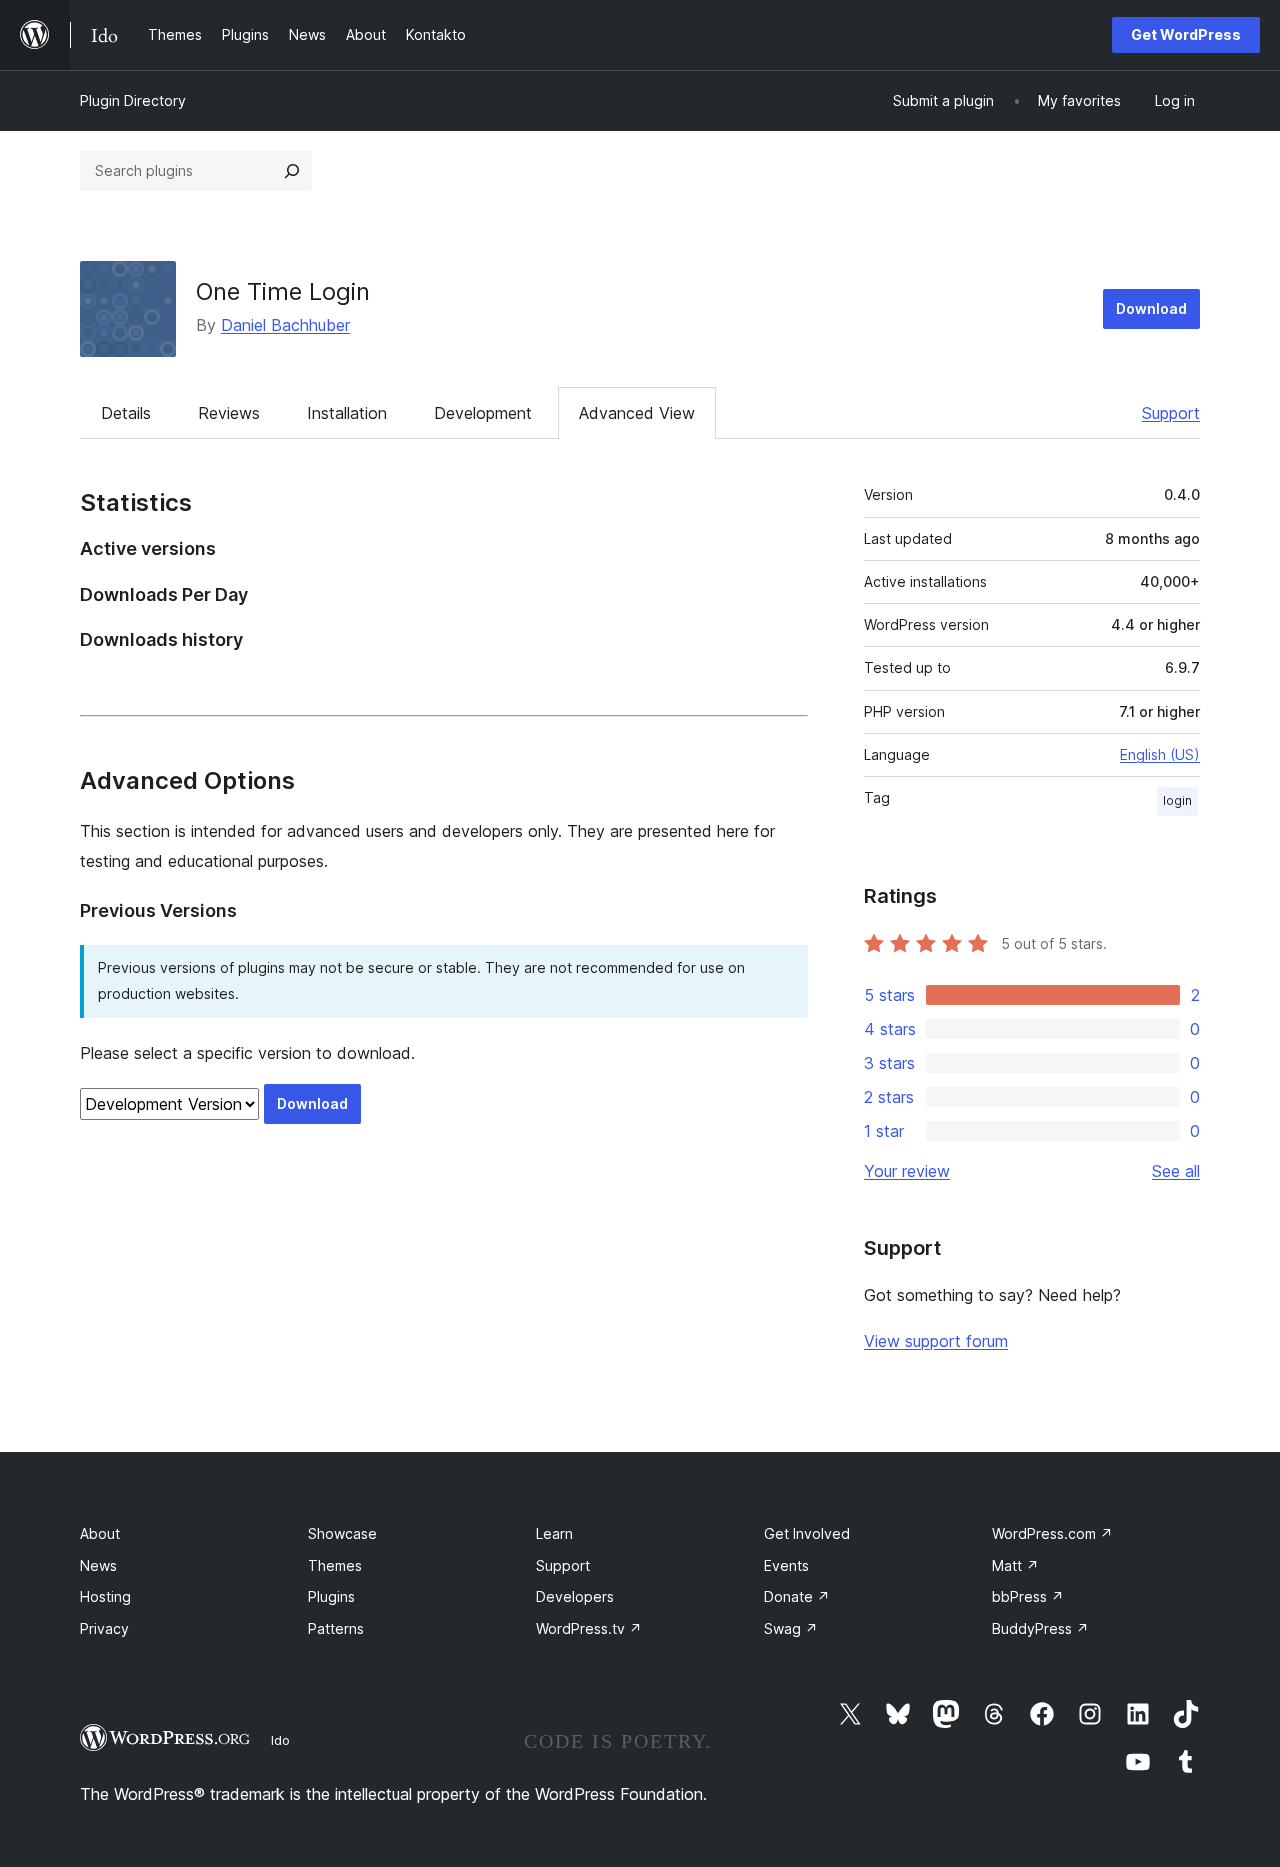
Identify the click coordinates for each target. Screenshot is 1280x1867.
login (1177, 800)
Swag (791, 1628)
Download (1151, 308)
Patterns (336, 1628)
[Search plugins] (292, 171)
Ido (280, 1740)
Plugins (331, 1596)
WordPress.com (1052, 1533)
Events (786, 1565)
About (100, 1533)
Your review (907, 1171)
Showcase (342, 1533)
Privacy (104, 1628)
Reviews (229, 413)
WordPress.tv (589, 1628)
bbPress (1028, 1596)
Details (126, 413)
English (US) (1160, 754)
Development (483, 413)
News (98, 1565)
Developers (575, 1596)
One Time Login (283, 291)
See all (1176, 1171)
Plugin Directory (133, 100)
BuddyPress (1040, 1628)
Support (1171, 413)
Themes (335, 1565)
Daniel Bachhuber (285, 325)
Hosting (105, 1596)
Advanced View (637, 413)
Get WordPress (1186, 34)
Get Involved (807, 1533)
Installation (347, 413)
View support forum (936, 1341)
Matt (1015, 1565)
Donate (797, 1596)
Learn (554, 1533)
